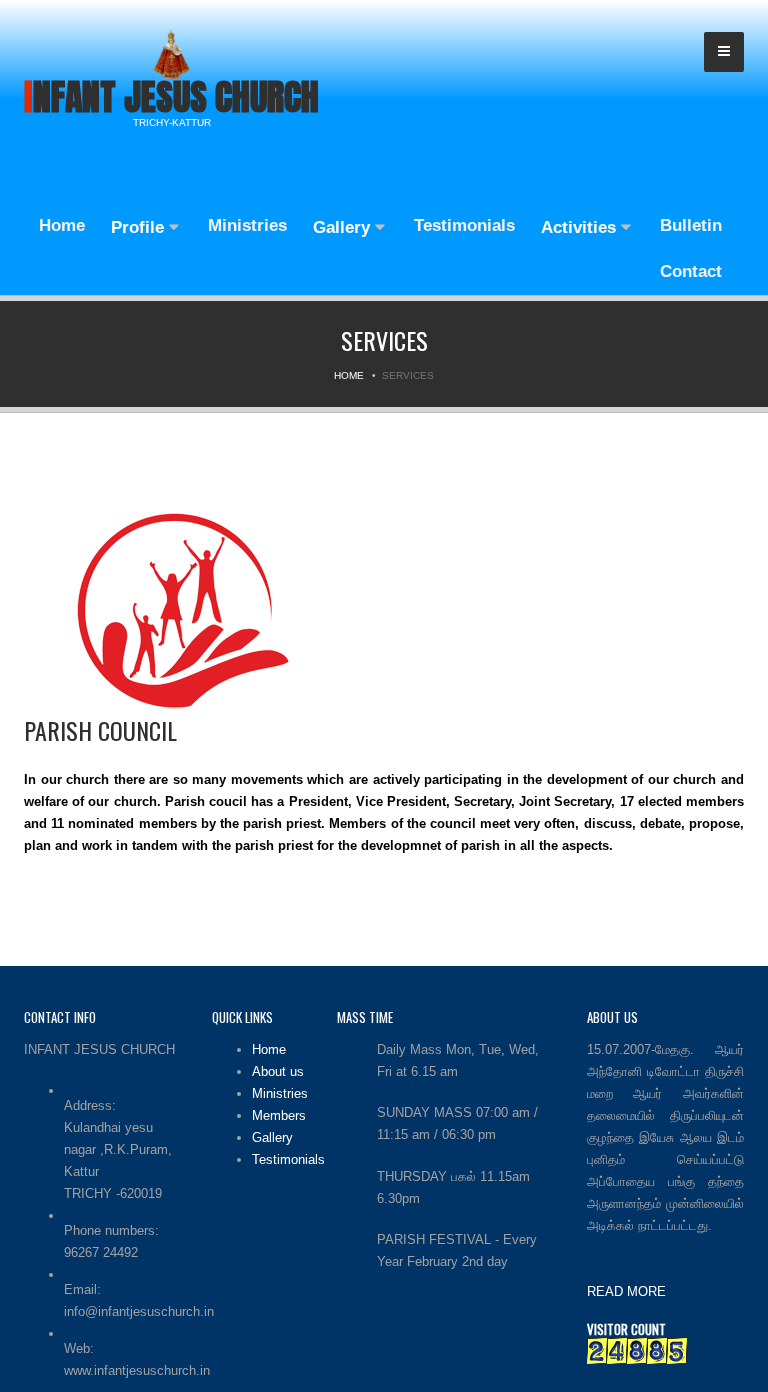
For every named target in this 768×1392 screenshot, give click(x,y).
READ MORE (626, 1291)
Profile (140, 227)
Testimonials (464, 225)
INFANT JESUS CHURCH (171, 97)
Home (59, 225)
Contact (691, 271)
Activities (581, 227)
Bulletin (691, 225)
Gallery (344, 227)
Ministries (247, 225)
